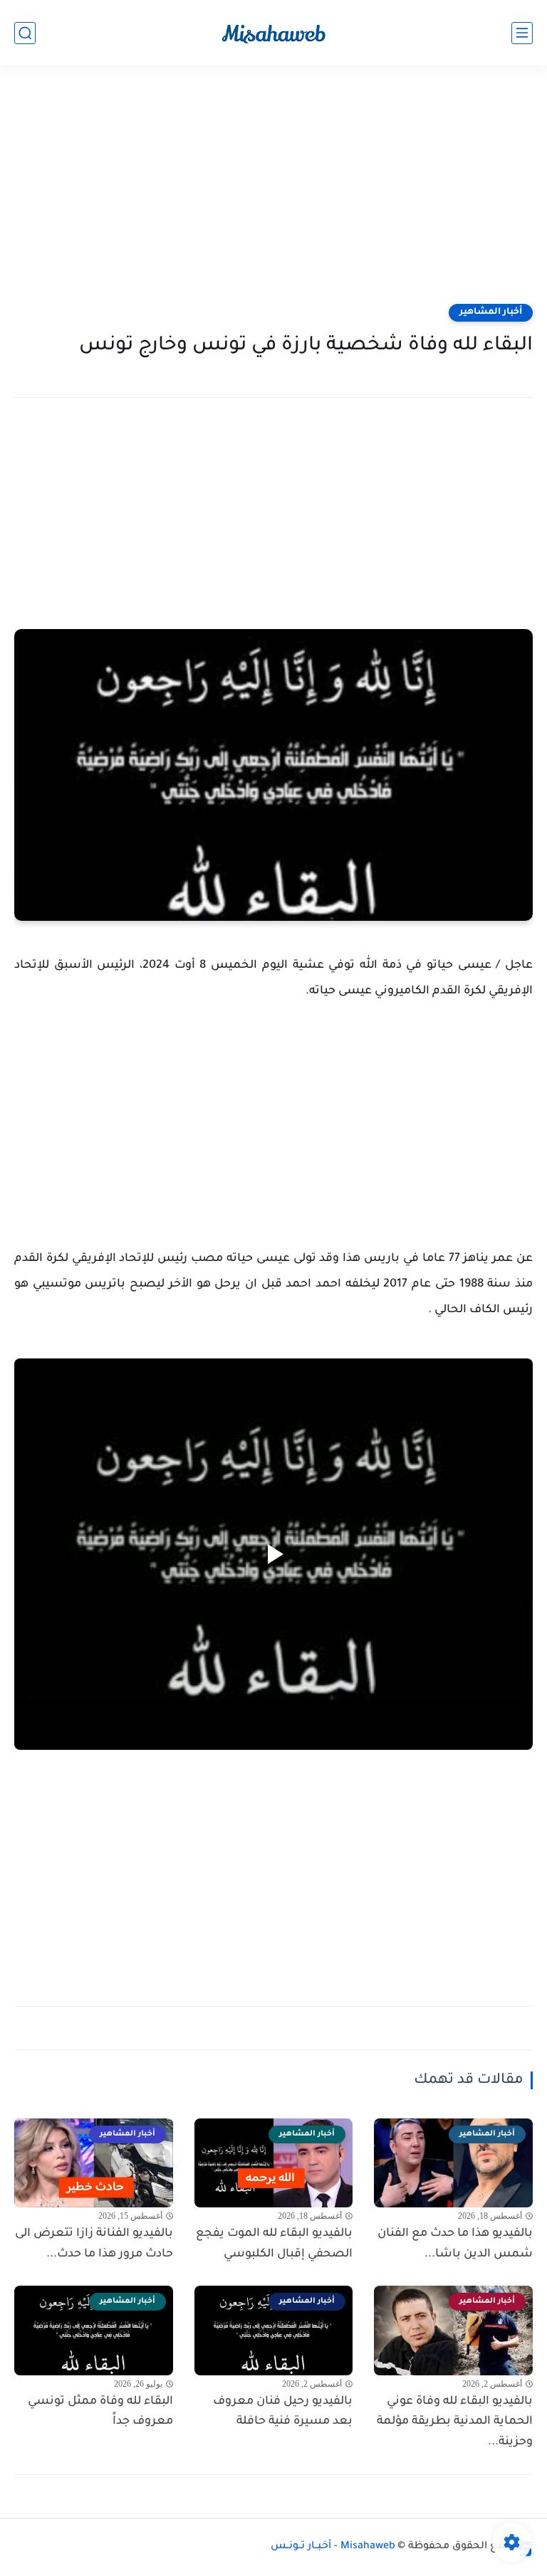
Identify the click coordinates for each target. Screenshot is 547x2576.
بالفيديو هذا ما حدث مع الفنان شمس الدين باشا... (455, 2244)
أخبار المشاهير (491, 312)
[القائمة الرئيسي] (522, 33)
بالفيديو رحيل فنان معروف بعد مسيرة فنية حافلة (283, 2412)
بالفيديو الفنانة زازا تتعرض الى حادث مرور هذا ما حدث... (94, 2244)
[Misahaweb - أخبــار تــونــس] (273, 33)
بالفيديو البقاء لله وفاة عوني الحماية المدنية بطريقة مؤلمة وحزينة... (455, 2422)
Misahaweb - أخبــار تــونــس (333, 2547)
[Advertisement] (273, 194)
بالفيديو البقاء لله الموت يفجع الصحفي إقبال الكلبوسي (274, 2244)
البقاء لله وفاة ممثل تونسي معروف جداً (100, 2412)
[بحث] (25, 33)
